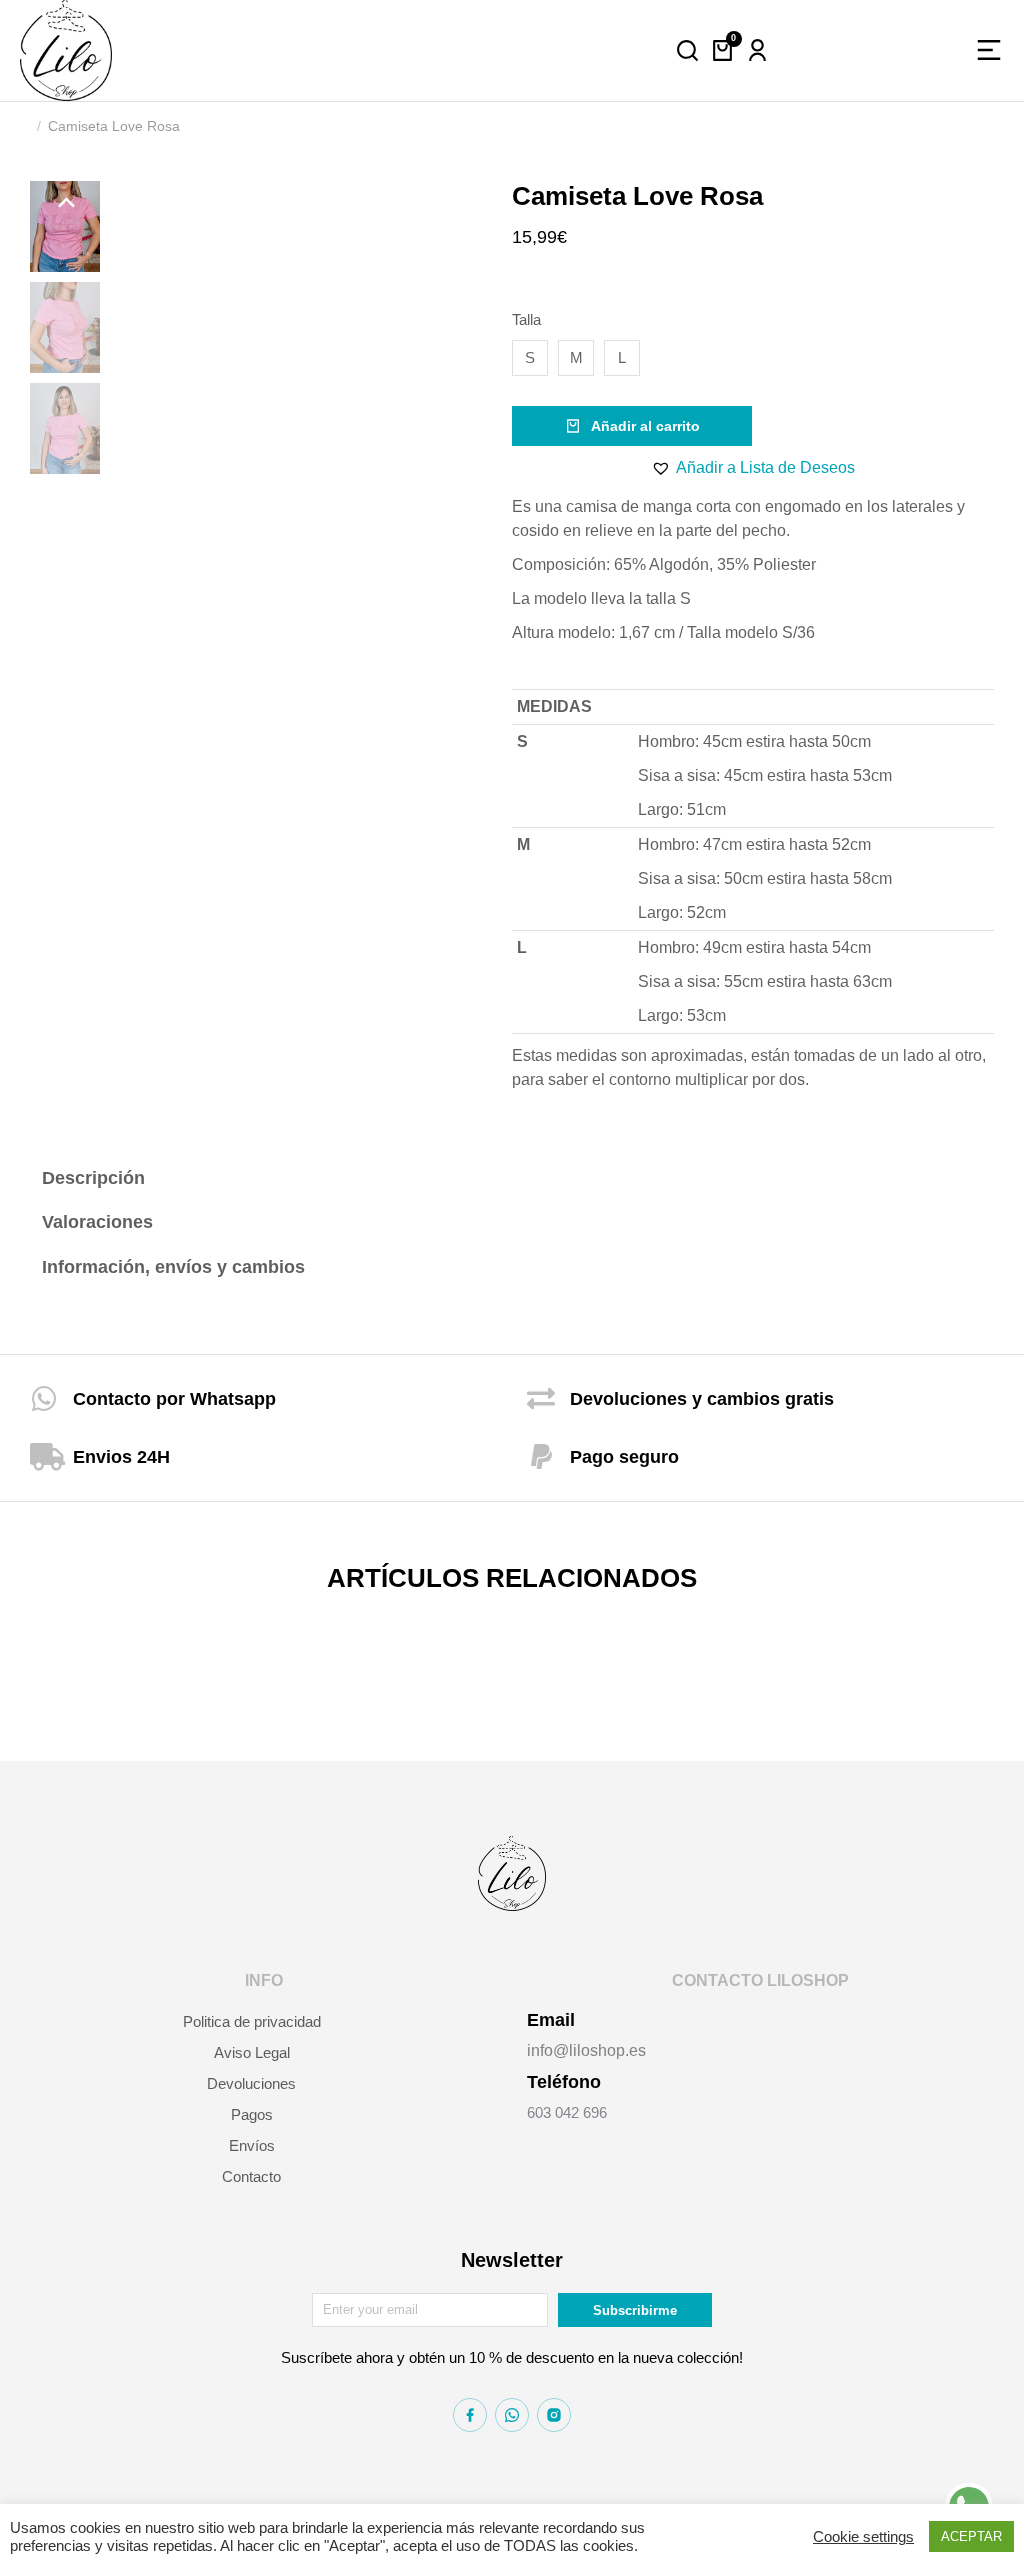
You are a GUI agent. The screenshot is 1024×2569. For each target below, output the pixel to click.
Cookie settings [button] (863, 2537)
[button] (753, 468)
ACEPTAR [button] (971, 2536)
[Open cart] (722, 50)
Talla (526, 319)
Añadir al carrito (645, 426)
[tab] (180, 1178)
